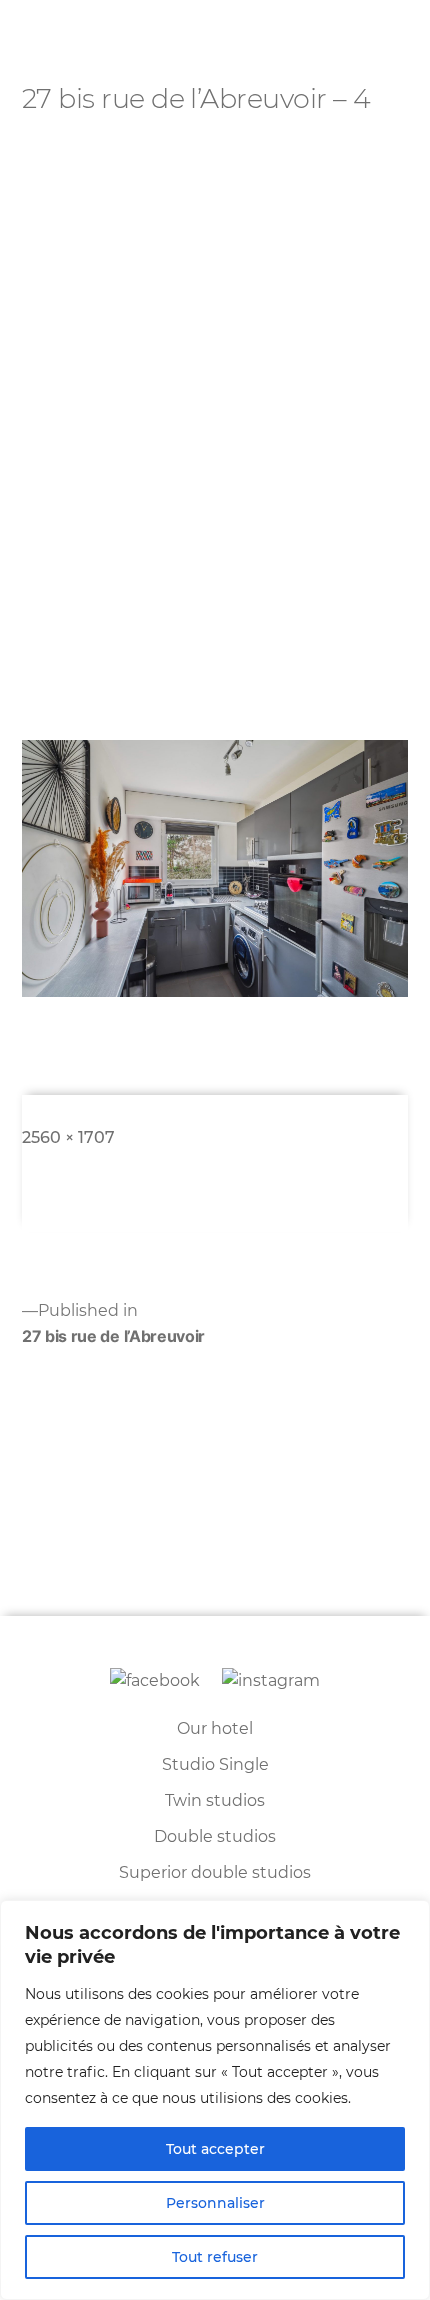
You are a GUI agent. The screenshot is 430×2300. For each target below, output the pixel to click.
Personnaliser (215, 2203)
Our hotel (215, 1728)
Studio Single (215, 1764)
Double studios (215, 1836)
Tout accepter (215, 2149)
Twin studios (215, 1800)
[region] (215, 2100)
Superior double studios (215, 1872)
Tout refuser (215, 2257)
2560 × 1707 (68, 1137)
